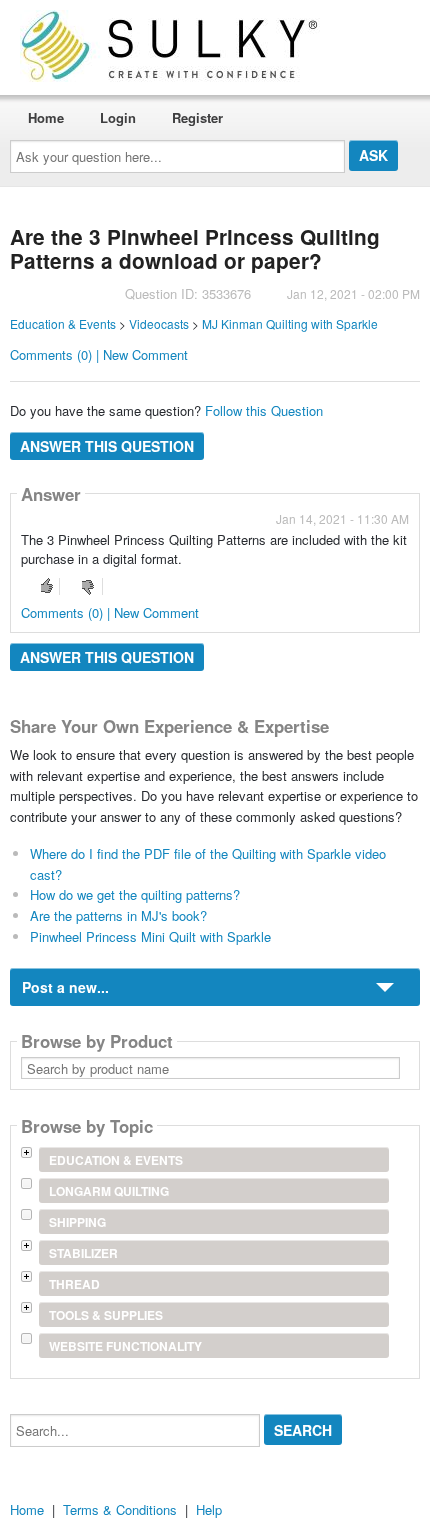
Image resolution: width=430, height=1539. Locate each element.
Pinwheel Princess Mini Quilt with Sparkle (150, 936)
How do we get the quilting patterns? (135, 894)
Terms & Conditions (120, 1509)
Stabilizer (83, 1253)
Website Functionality (125, 1346)
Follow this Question (264, 410)
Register (197, 117)
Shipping (77, 1222)
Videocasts (159, 323)
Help (209, 1509)
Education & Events (63, 323)
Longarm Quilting (109, 1191)
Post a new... (65, 987)
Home (46, 117)
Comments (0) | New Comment (99, 354)
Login (118, 117)
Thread (74, 1284)
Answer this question (107, 446)
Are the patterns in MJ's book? (118, 915)
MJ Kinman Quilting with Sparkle (290, 323)
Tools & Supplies (106, 1315)
